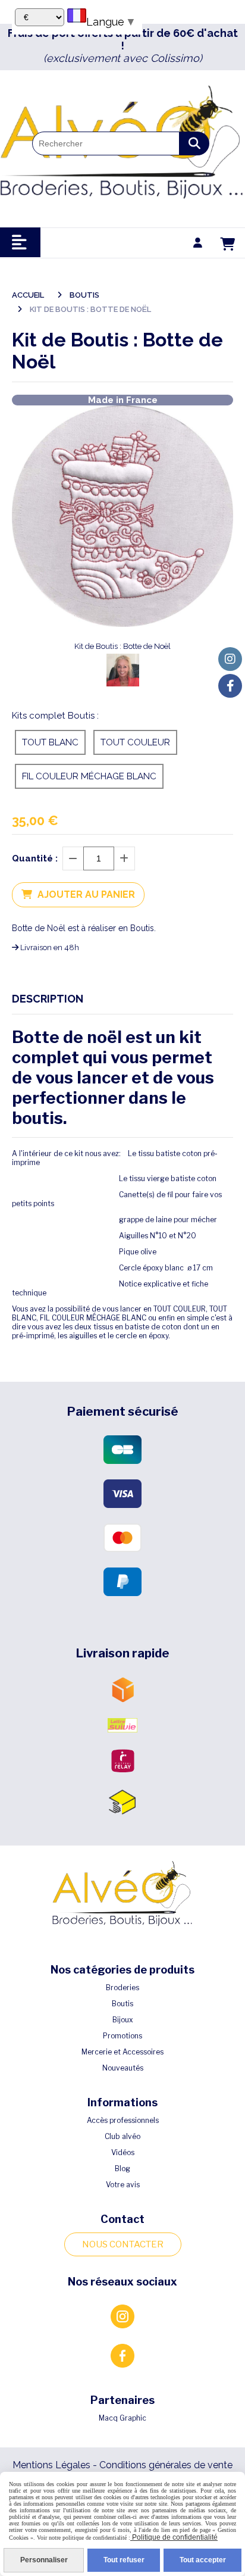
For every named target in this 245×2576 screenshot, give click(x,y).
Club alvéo (122, 2136)
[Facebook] (230, 686)
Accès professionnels (123, 2120)
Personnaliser (44, 2560)
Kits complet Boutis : (55, 716)
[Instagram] (230, 659)
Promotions (122, 2036)
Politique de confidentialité (174, 2537)
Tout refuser (124, 2560)
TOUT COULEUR (135, 742)
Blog (122, 2168)
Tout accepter (203, 2560)
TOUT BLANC (50, 742)
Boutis (122, 2004)
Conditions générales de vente (166, 2465)
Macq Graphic (122, 2418)
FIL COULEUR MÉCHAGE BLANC (89, 776)
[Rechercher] (194, 143)
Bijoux (123, 2020)
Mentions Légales (51, 2465)
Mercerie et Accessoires (122, 2052)
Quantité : (35, 858)
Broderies (122, 1988)
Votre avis (123, 2185)
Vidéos (123, 2152)
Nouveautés (123, 2068)
